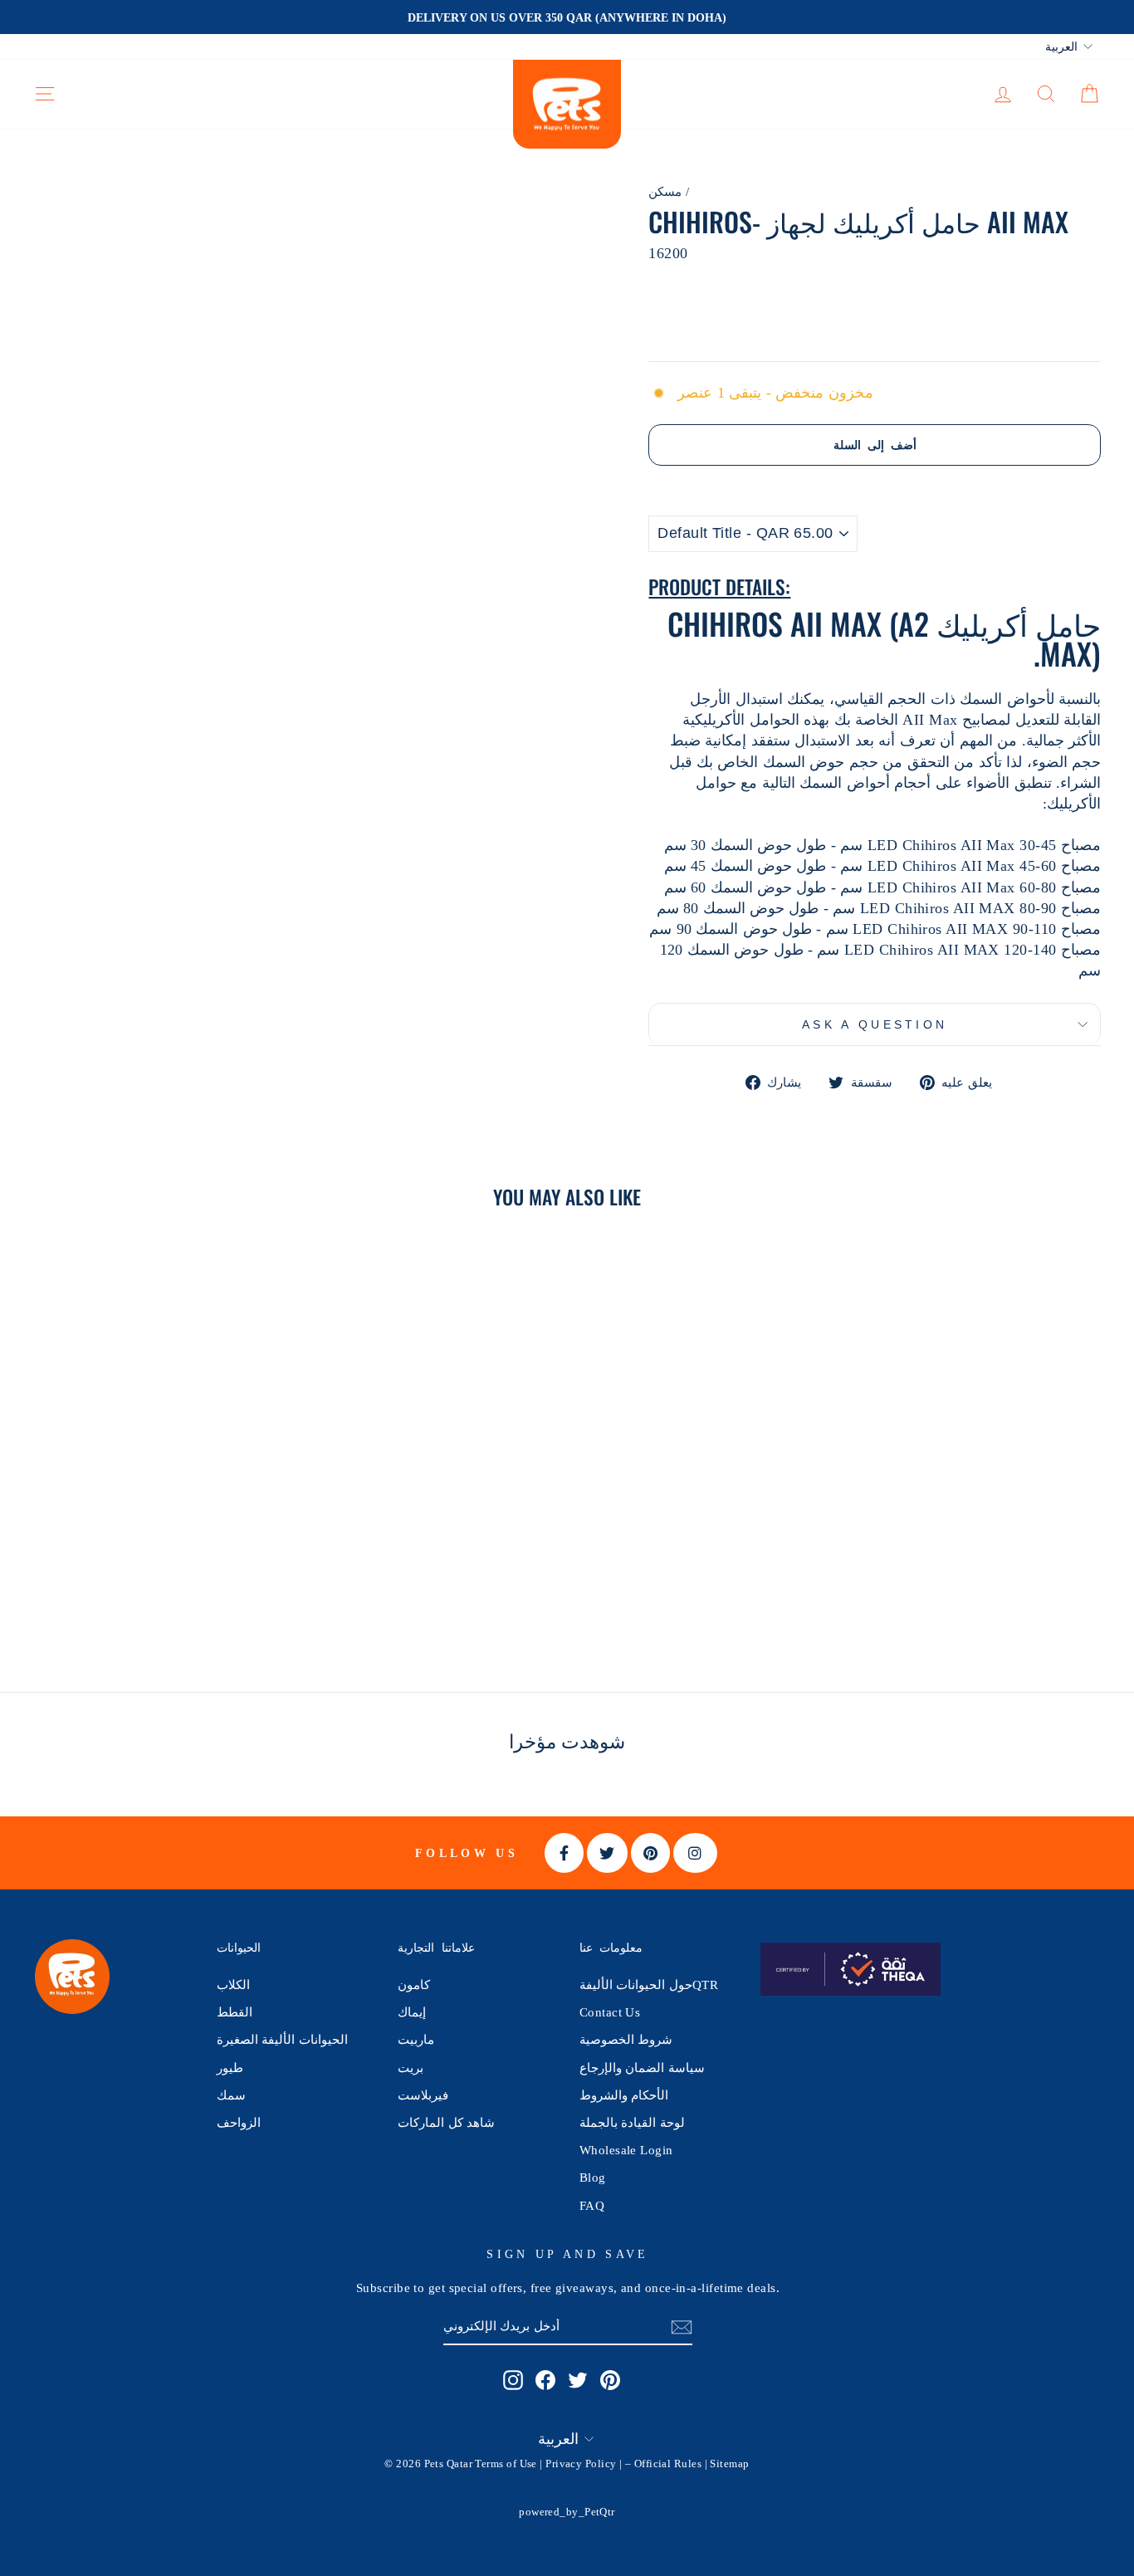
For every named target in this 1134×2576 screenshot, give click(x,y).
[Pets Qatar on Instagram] (513, 2380)
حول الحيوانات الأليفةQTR (649, 1985)
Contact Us (610, 2012)
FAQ (592, 2205)
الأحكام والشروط (624, 2095)
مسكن (665, 191)
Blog (593, 2177)
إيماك (412, 2012)
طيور (230, 2068)
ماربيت (416, 2039)
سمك (231, 2095)
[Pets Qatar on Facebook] (545, 2380)
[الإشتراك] (682, 2327)
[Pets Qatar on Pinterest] (610, 2380)
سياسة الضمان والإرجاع (642, 2068)
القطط (235, 2012)
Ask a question (875, 1024)
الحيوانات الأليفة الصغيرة (282, 2039)
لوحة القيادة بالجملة (632, 2122)
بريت (411, 2068)
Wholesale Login (626, 2150)
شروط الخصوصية (626, 2039)
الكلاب (233, 1985)
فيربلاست (423, 2095)
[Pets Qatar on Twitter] (578, 2380)
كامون (414, 1985)
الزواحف (239, 2122)
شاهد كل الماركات (446, 2122)
